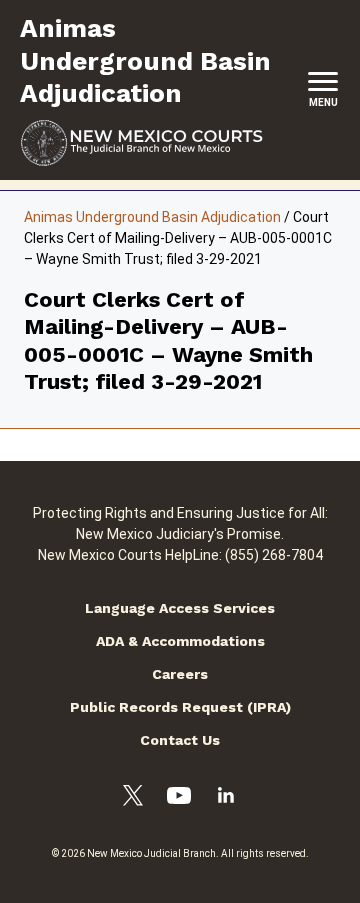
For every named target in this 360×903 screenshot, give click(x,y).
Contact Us (180, 740)
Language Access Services (180, 608)
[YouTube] (179, 798)
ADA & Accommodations (180, 641)
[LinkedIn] (226, 798)
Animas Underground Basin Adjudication (152, 217)
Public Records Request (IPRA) (180, 707)
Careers (180, 674)
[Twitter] (133, 798)
